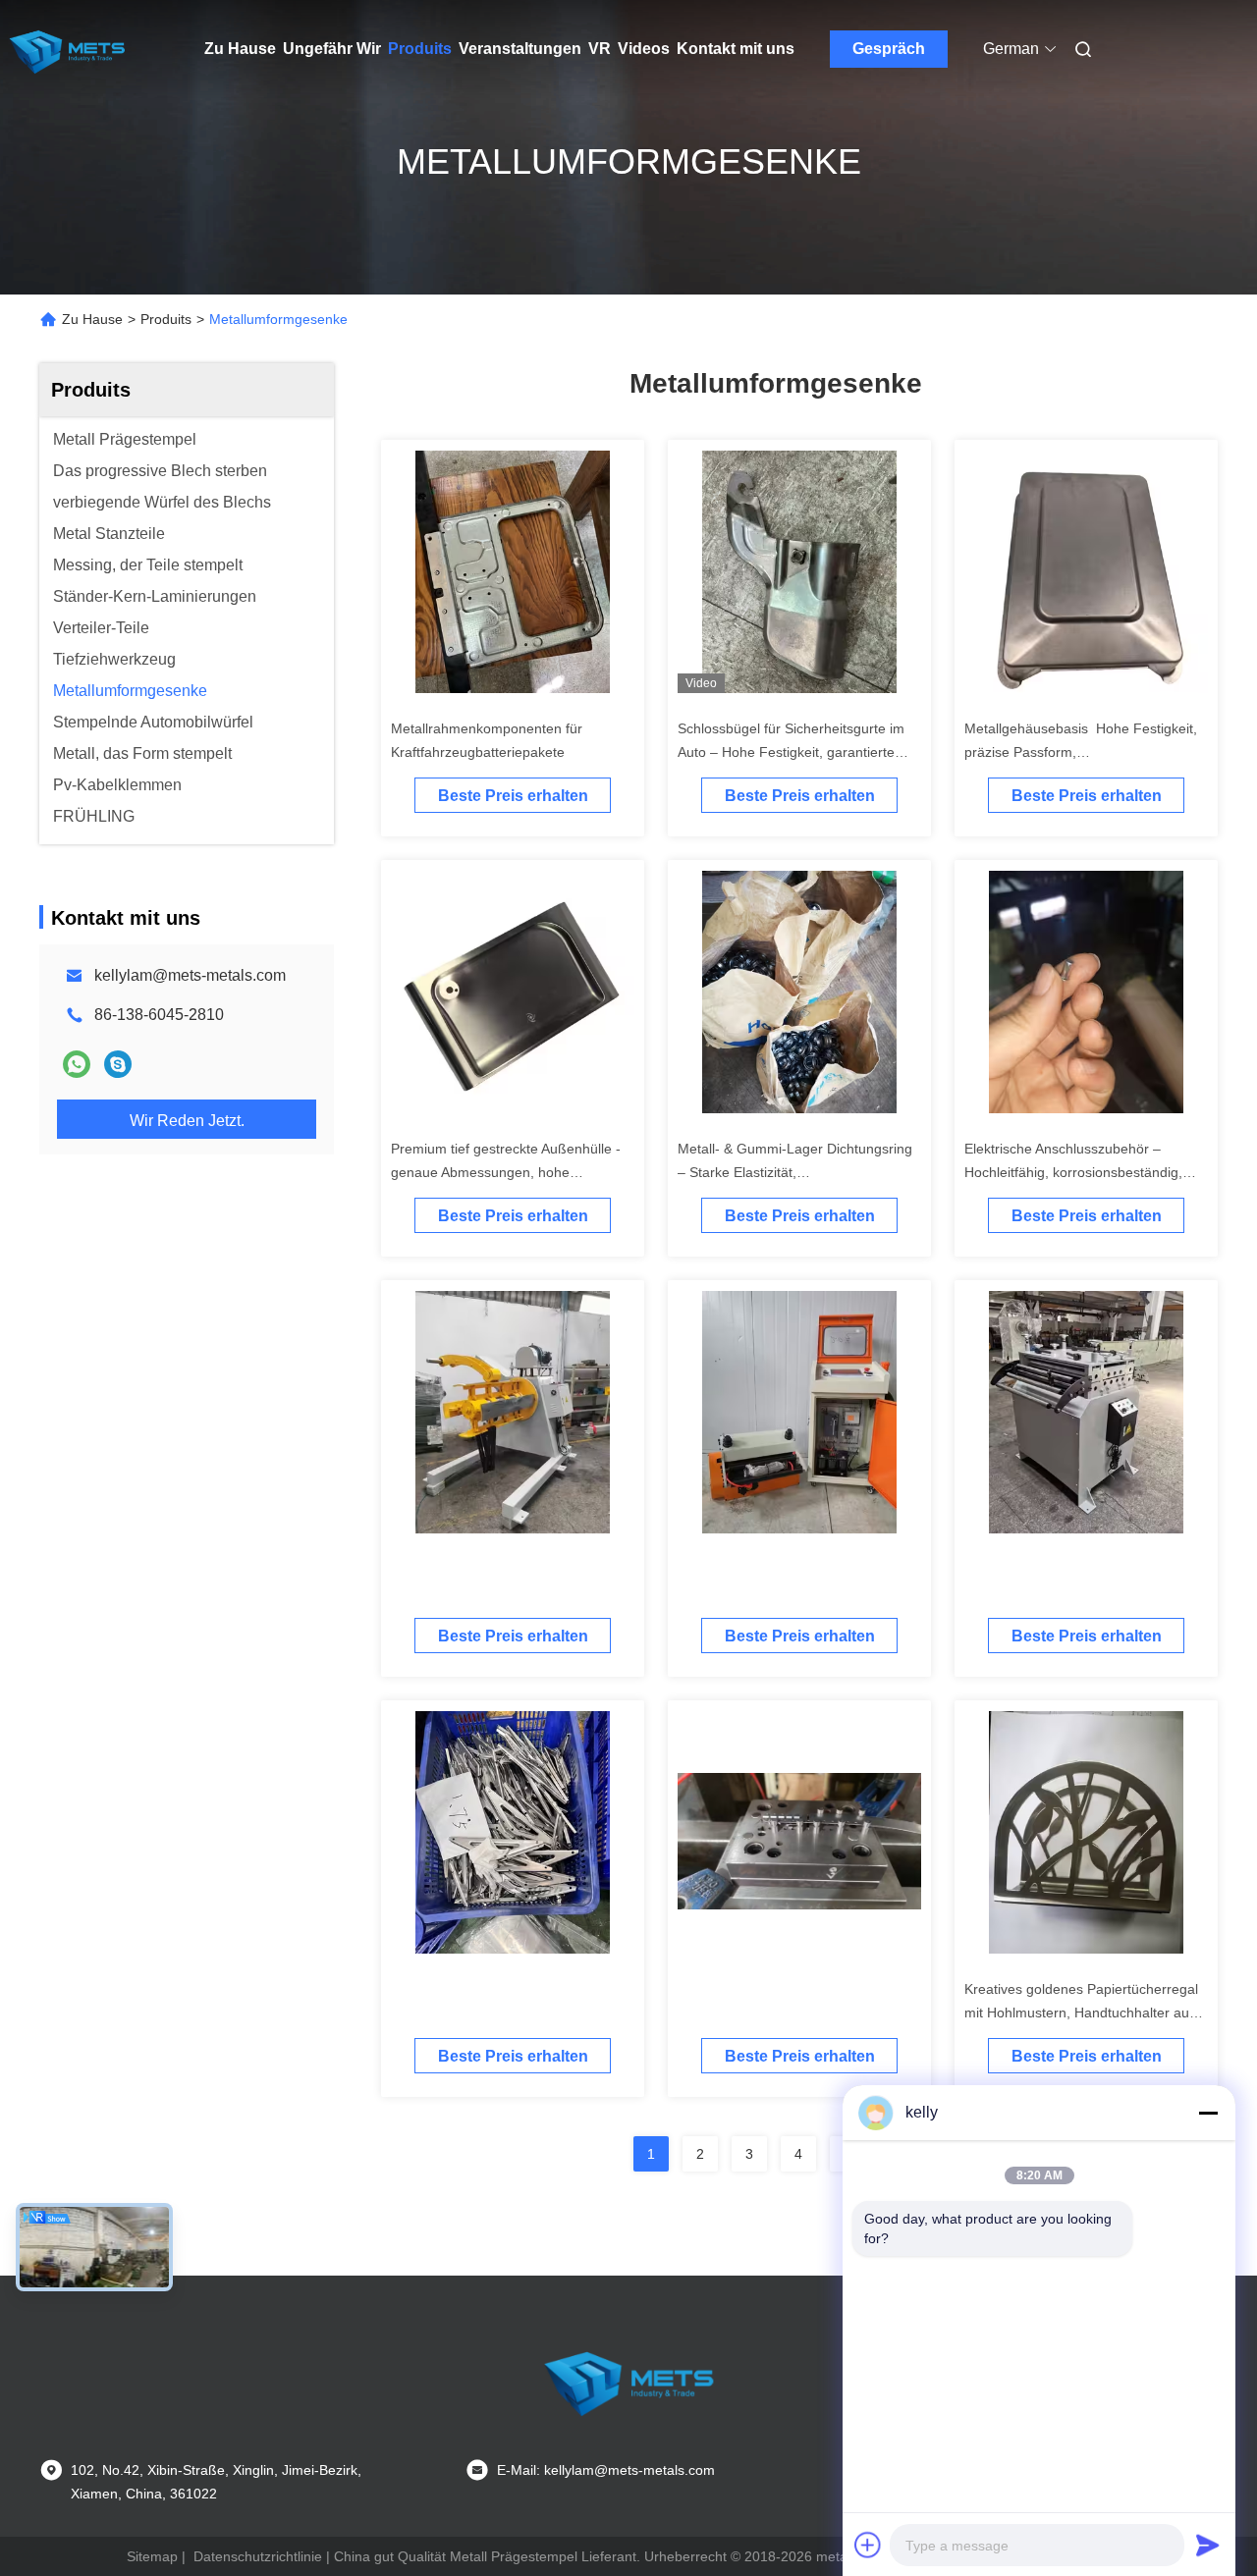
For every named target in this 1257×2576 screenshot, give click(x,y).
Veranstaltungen (520, 49)
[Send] (1208, 2545)
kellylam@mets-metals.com (190, 975)
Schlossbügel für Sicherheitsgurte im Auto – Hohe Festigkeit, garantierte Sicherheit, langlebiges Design (791, 752)
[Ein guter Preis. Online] (513, 1420)
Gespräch (889, 49)
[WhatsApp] (77, 1064)
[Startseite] (67, 49)
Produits (420, 49)
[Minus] (1208, 2113)
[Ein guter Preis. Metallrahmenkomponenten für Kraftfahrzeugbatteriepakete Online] (513, 579)
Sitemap (152, 2556)
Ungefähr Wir (332, 49)
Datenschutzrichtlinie (258, 2556)
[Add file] (868, 2545)
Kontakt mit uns (736, 49)
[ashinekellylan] (118, 1064)
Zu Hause (240, 49)
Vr (600, 49)
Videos (644, 49)
